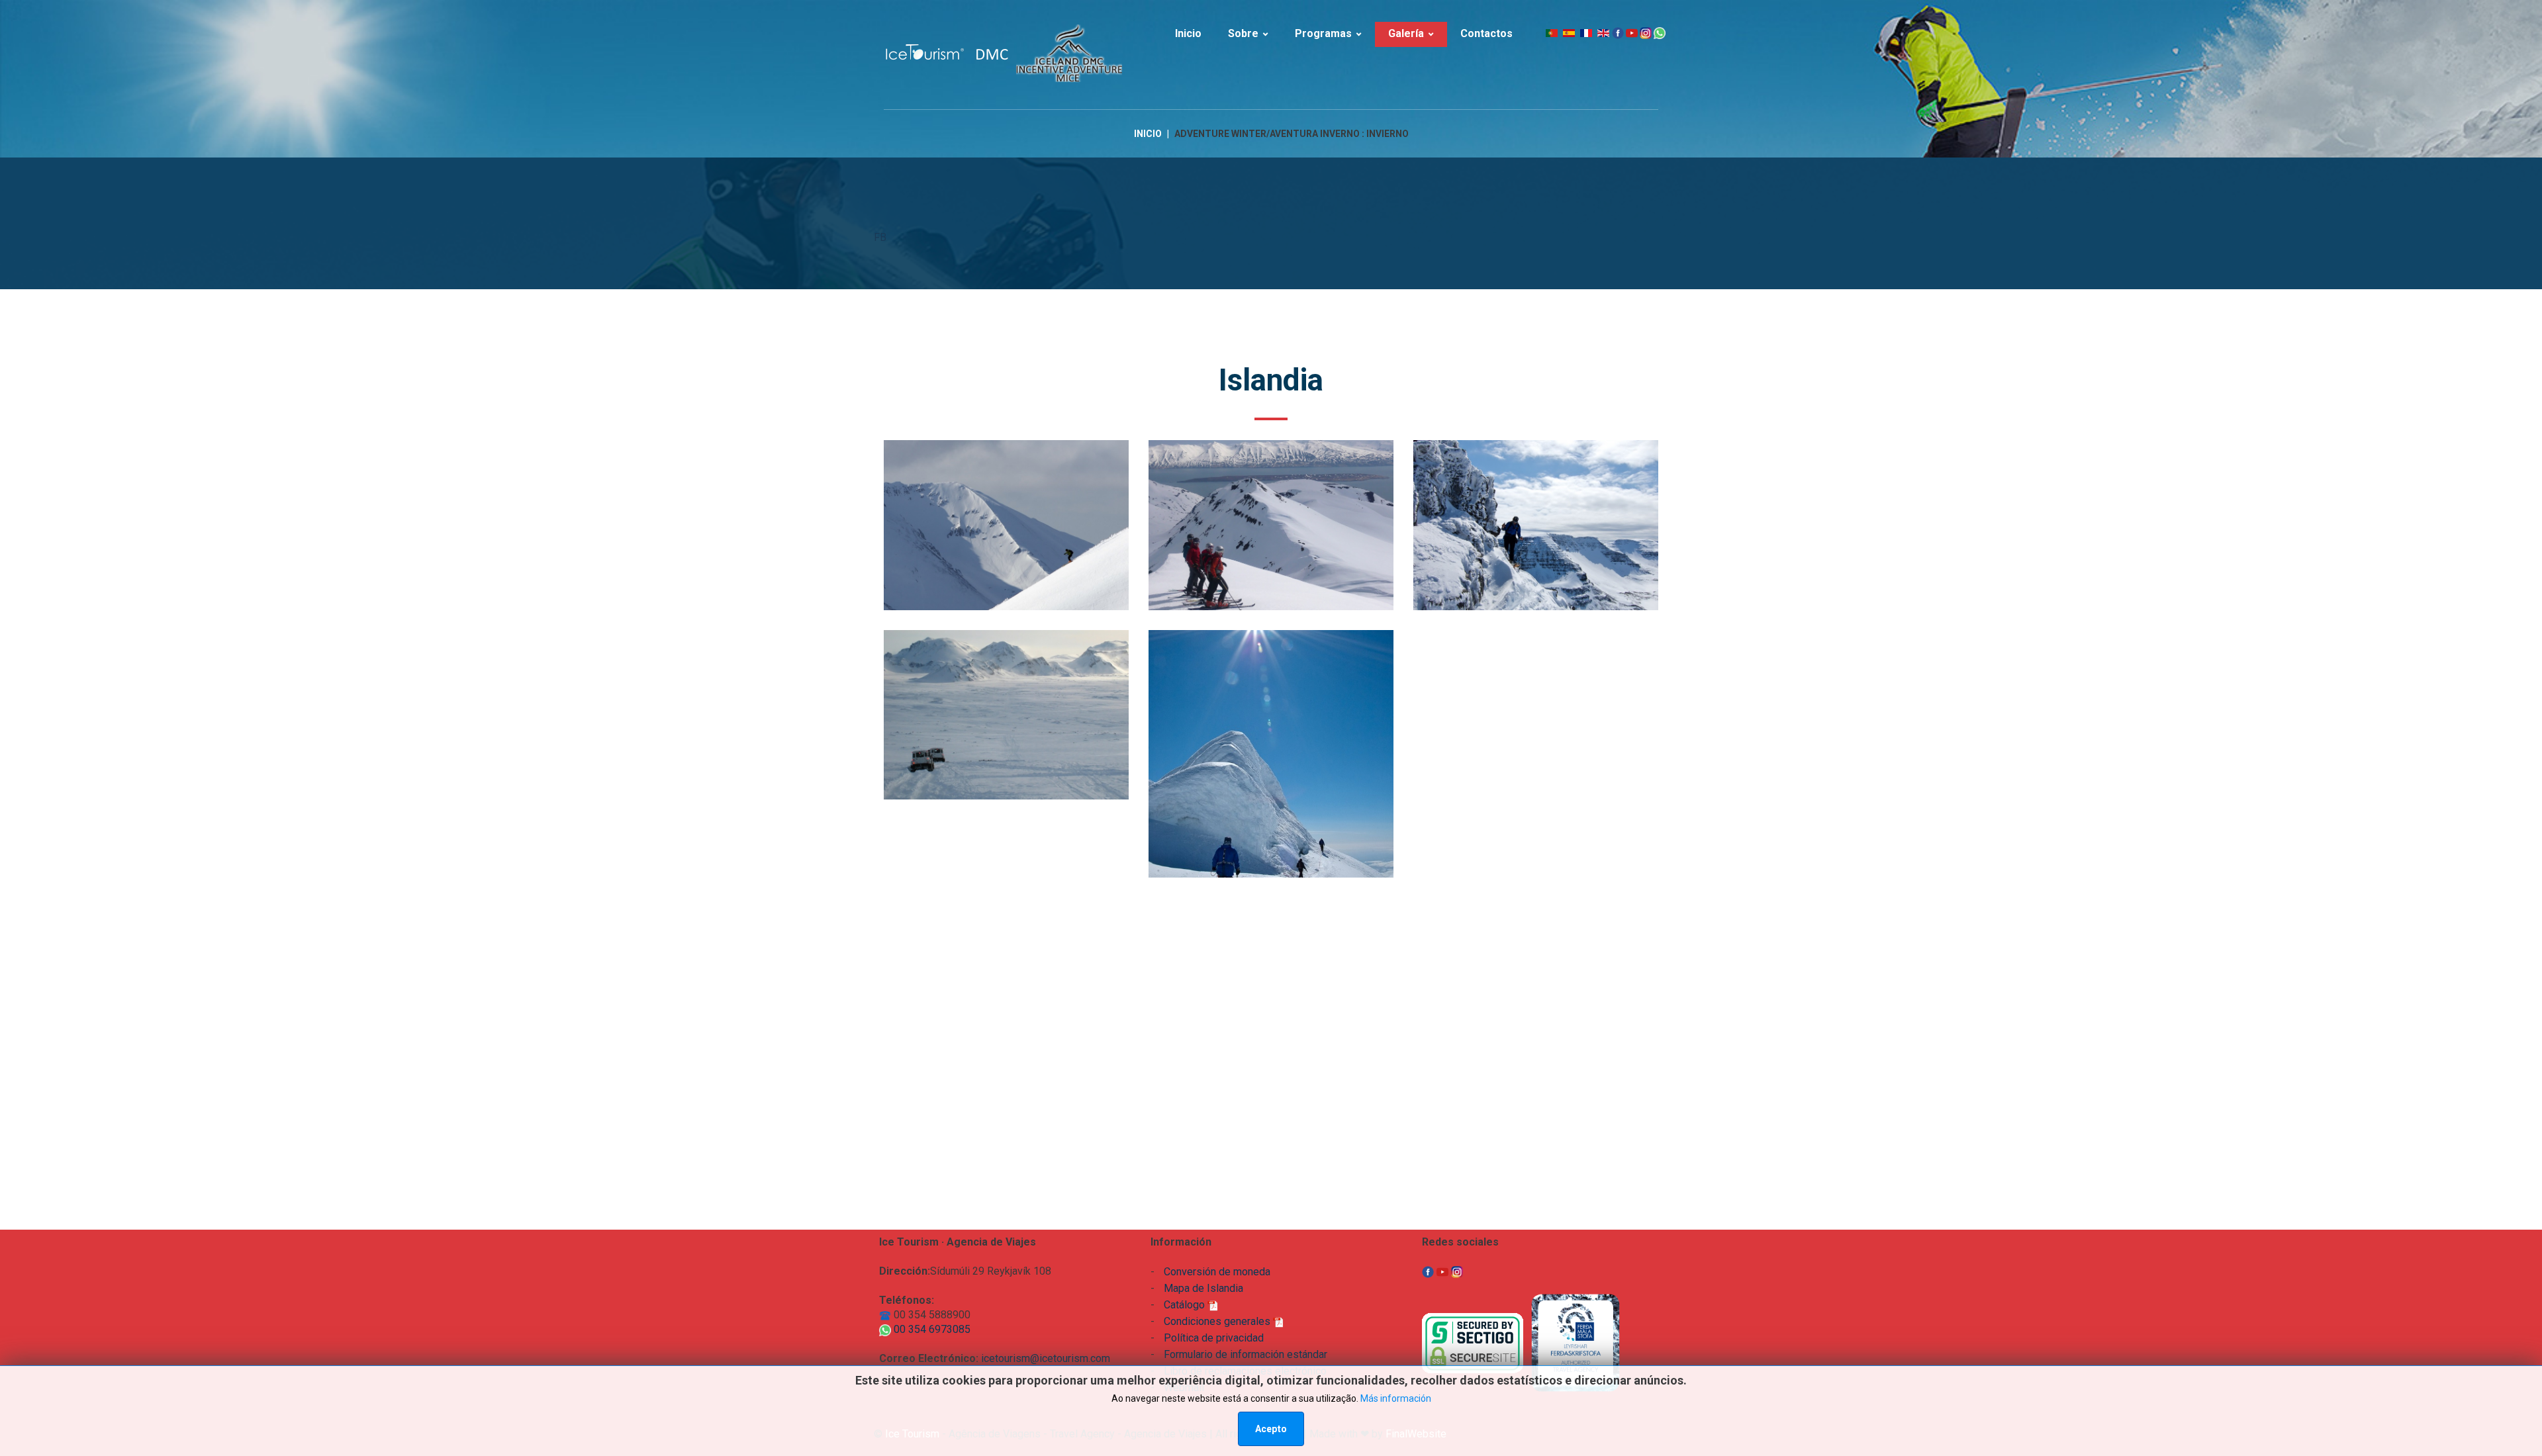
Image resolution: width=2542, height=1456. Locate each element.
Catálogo (1186, 1305)
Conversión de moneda (1217, 1272)
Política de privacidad (1214, 1338)
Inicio (1148, 134)
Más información (1396, 1398)
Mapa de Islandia (1203, 1288)
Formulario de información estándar (1246, 1354)
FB (880, 237)
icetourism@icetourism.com (1046, 1358)
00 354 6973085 (931, 1329)
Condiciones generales (1218, 1321)
